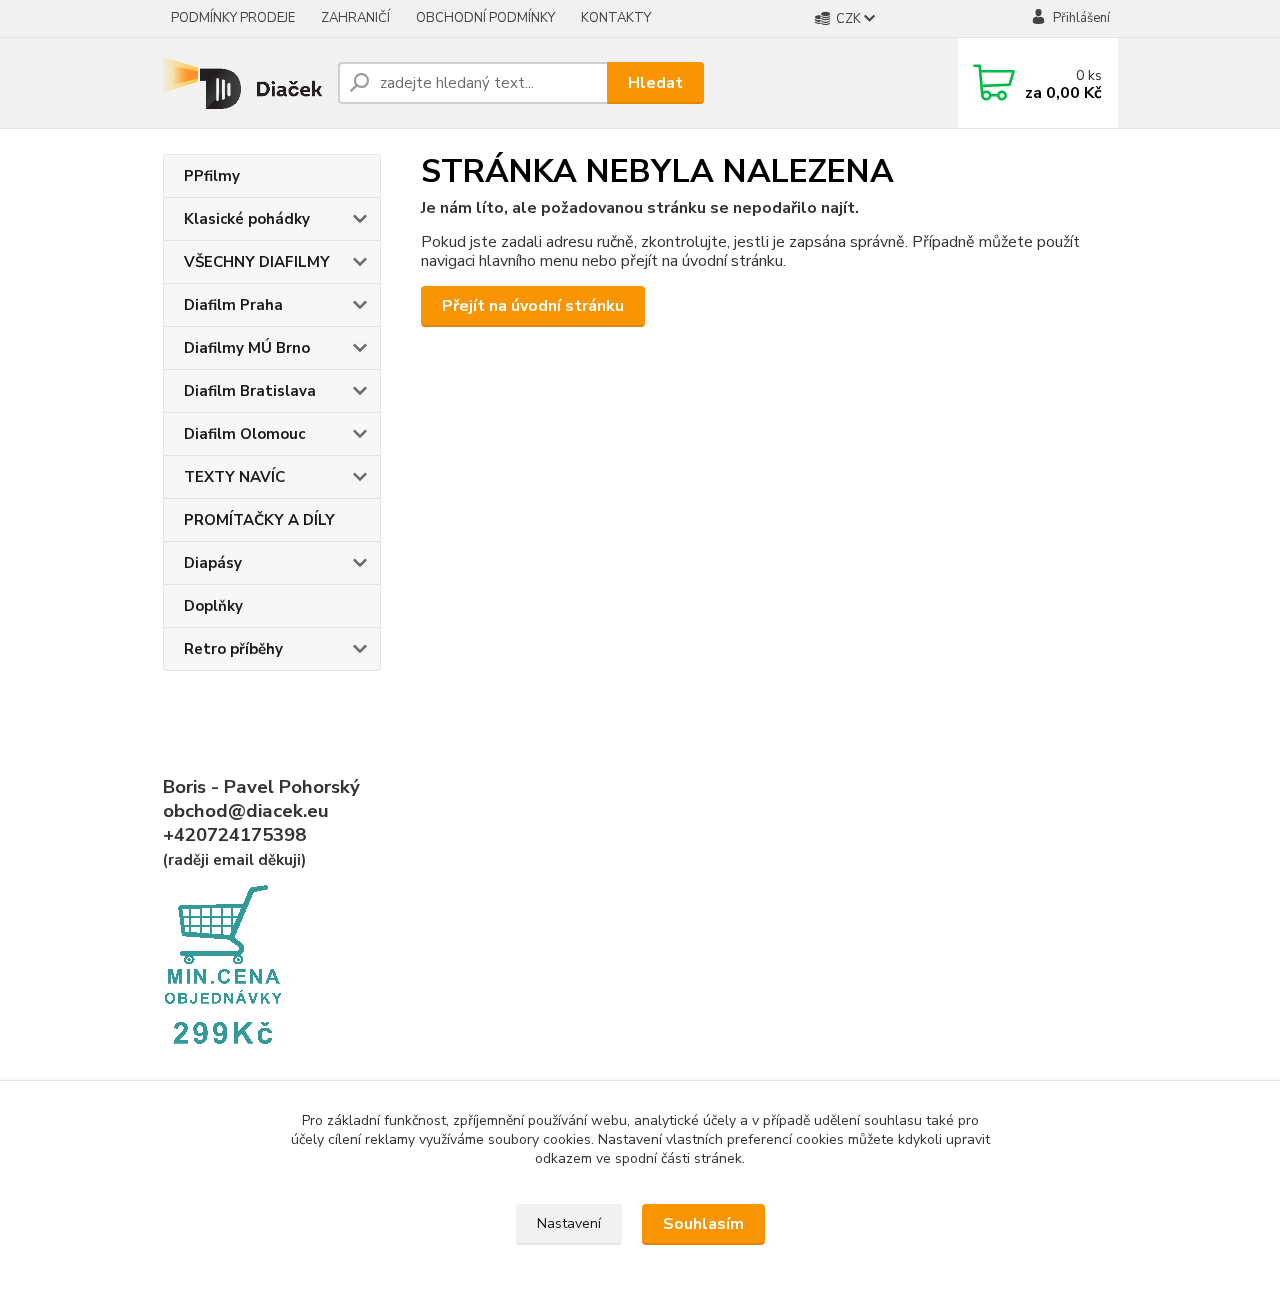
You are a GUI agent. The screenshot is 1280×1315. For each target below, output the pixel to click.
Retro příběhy (233, 649)
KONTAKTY (616, 18)
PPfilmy (212, 176)
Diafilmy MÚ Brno (247, 348)
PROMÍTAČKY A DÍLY (259, 520)
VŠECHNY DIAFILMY (257, 262)
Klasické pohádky (247, 219)
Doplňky (213, 606)
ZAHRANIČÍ (355, 18)
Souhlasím (703, 1224)
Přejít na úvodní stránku (533, 306)
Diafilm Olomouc (244, 434)
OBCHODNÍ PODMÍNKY (485, 18)
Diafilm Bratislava (250, 391)
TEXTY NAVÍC (234, 477)
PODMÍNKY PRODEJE (233, 18)
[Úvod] (242, 83)
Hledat (655, 83)
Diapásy (213, 563)
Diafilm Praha (233, 305)
